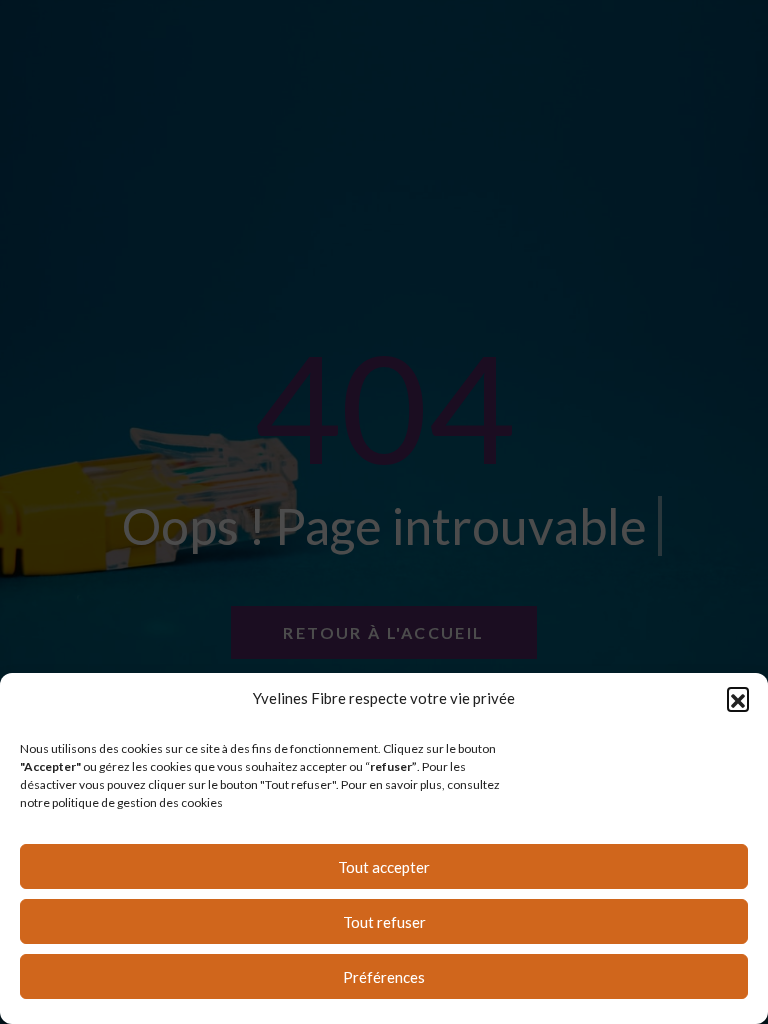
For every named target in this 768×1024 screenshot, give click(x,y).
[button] (738, 698)
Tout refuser (384, 922)
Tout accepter (384, 867)
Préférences (384, 977)
